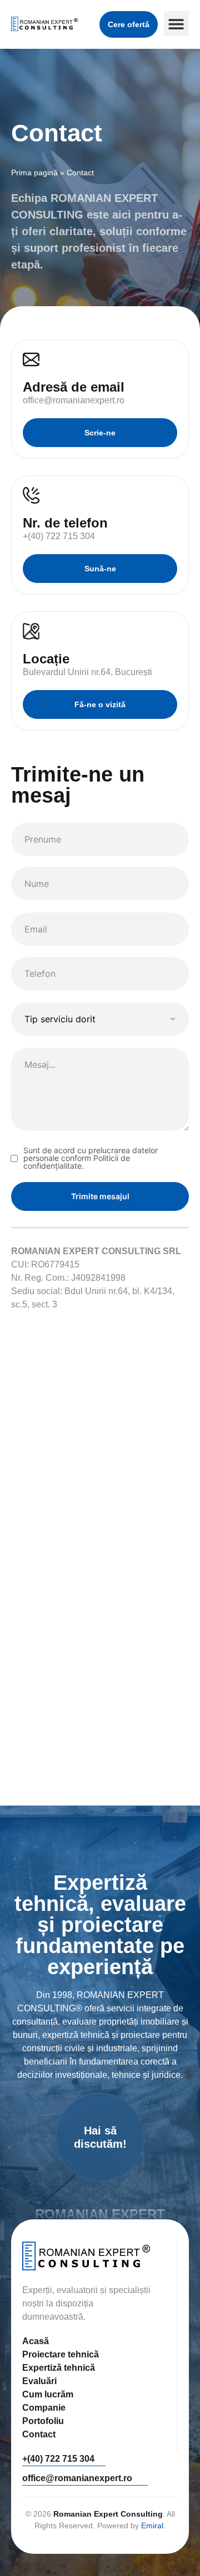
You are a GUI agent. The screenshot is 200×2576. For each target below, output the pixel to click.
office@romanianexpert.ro (77, 2478)
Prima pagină (34, 173)
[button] (176, 24)
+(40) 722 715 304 (58, 2459)
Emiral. (153, 2526)
